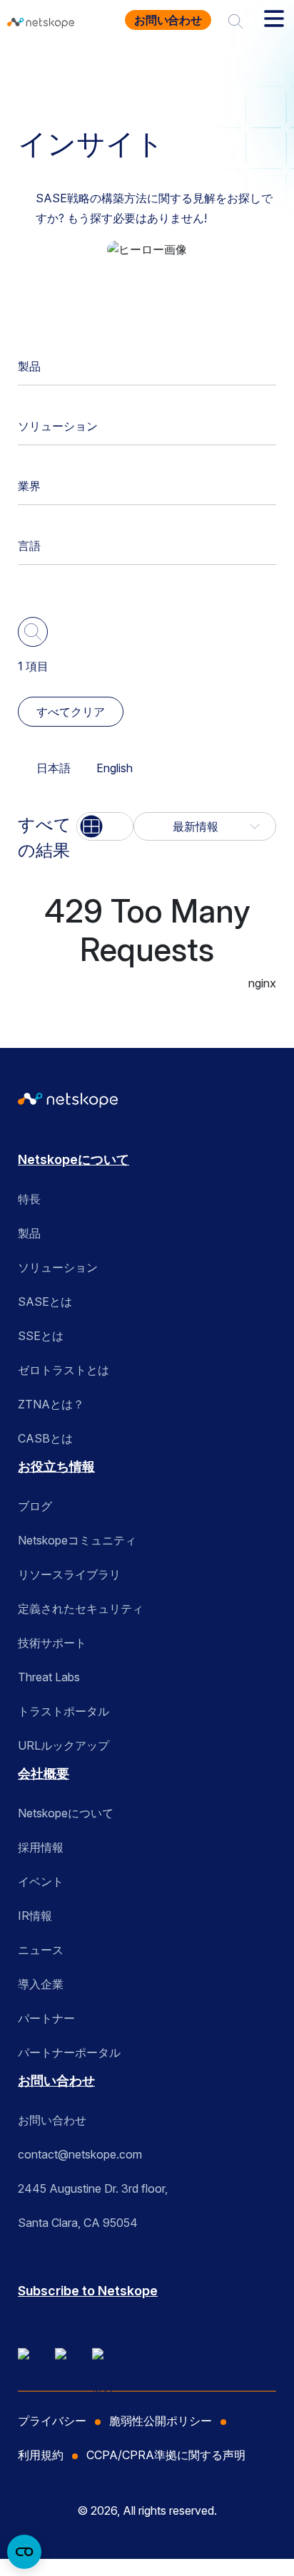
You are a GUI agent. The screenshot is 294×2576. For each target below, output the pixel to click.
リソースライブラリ (69, 1574)
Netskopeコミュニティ (77, 1540)
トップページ (59, 67)
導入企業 (41, 1984)
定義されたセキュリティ (81, 1609)
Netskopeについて (73, 1159)
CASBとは (45, 1438)
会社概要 (44, 1773)
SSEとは (41, 1336)
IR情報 (35, 1916)
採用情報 (41, 1847)
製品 (29, 366)
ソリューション (58, 426)
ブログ (35, 1506)
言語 (29, 546)
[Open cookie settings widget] (24, 2552)
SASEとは (45, 1302)
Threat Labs (49, 1677)
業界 (29, 486)
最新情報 (196, 826)
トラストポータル (64, 1711)
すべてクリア (71, 712)
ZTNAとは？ (51, 1404)
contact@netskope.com (80, 2154)
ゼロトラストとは (64, 1370)
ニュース (41, 1950)
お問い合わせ (168, 20)
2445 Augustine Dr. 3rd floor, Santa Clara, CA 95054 (93, 2206)
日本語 (54, 768)
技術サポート (52, 1643)
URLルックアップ (64, 1745)
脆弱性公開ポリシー (161, 2421)
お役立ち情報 (147, 67)
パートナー (46, 2018)
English (115, 768)
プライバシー (52, 2421)
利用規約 (41, 2455)
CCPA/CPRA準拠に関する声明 (166, 2455)
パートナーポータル (69, 2052)
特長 (29, 1199)
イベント (41, 1881)
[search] (235, 20)
